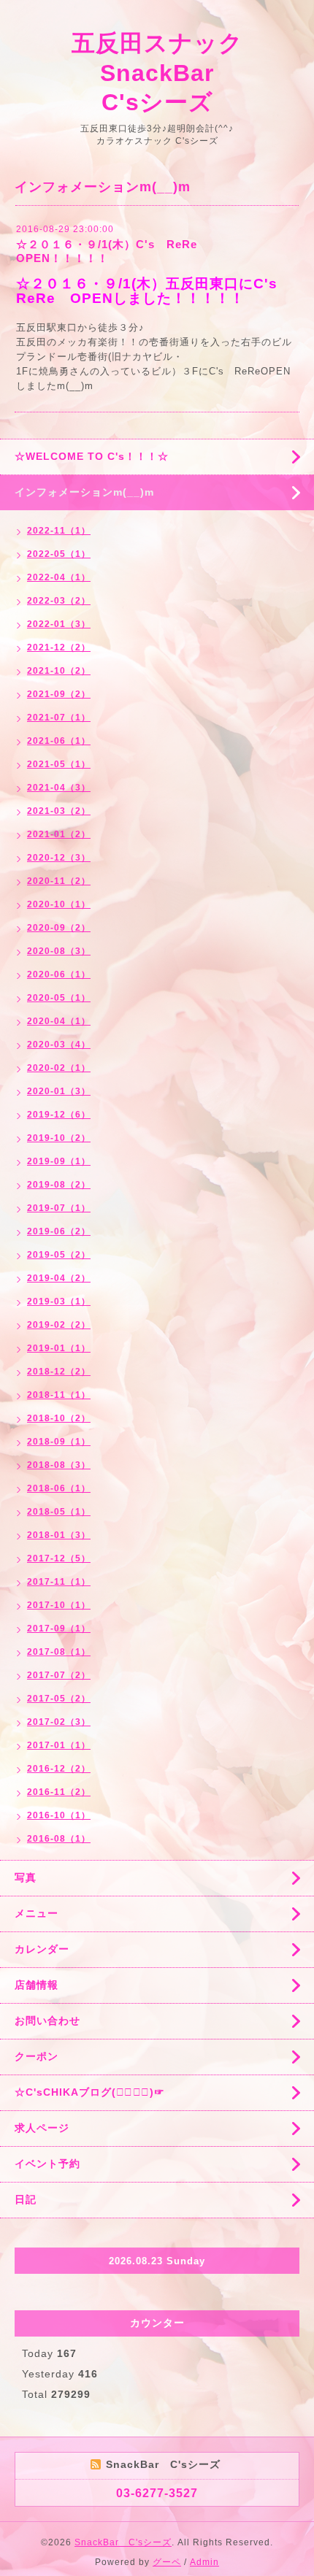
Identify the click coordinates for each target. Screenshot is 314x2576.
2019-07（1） (59, 1208)
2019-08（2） (59, 1185)
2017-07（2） (59, 1675)
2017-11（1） (59, 1582)
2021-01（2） (59, 834)
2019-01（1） (59, 1348)
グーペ (167, 2562)
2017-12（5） (59, 1558)
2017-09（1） (59, 1629)
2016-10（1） (59, 1815)
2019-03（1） (59, 1302)
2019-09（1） (59, 1161)
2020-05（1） (59, 998)
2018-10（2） (59, 1418)
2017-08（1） (59, 1652)
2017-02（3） (59, 1722)
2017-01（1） (59, 1745)
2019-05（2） (59, 1255)
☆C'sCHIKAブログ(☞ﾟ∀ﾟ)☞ (90, 2092)
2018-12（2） (59, 1372)
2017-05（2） (59, 1699)
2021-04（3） (59, 788)
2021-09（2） (59, 694)
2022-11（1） (59, 531)
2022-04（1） (59, 577)
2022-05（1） (59, 554)
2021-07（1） (59, 718)
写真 (26, 1877)
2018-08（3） (59, 1465)
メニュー (37, 1913)
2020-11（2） (59, 881)
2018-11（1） (59, 1395)
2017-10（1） (59, 1605)
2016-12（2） (59, 1769)
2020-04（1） (59, 1021)
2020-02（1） (59, 1068)
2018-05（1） (59, 1512)
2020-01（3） (59, 1091)
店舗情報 (37, 1985)
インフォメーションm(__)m (84, 492)
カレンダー (42, 1949)
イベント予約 (47, 2164)
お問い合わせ (47, 2021)
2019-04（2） (59, 1278)
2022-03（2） (59, 601)
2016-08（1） (59, 1839)
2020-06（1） (59, 974)
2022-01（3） (59, 624)
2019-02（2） (59, 1325)
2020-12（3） (59, 858)
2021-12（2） (59, 647)
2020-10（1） (59, 904)
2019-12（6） (59, 1115)
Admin (204, 2562)
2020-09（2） (59, 928)
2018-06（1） (59, 1488)
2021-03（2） (59, 811)
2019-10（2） (59, 1138)
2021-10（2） (59, 671)
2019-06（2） (59, 1231)
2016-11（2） (59, 1792)
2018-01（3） (59, 1535)
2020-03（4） (59, 1045)
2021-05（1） (59, 764)
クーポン (37, 2056)
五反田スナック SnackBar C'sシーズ (169, 73)
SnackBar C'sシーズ (123, 2542)
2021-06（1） (59, 741)
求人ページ (42, 2128)
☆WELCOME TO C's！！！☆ (92, 456)
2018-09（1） (59, 1442)
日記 (26, 2199)
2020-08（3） (59, 951)
